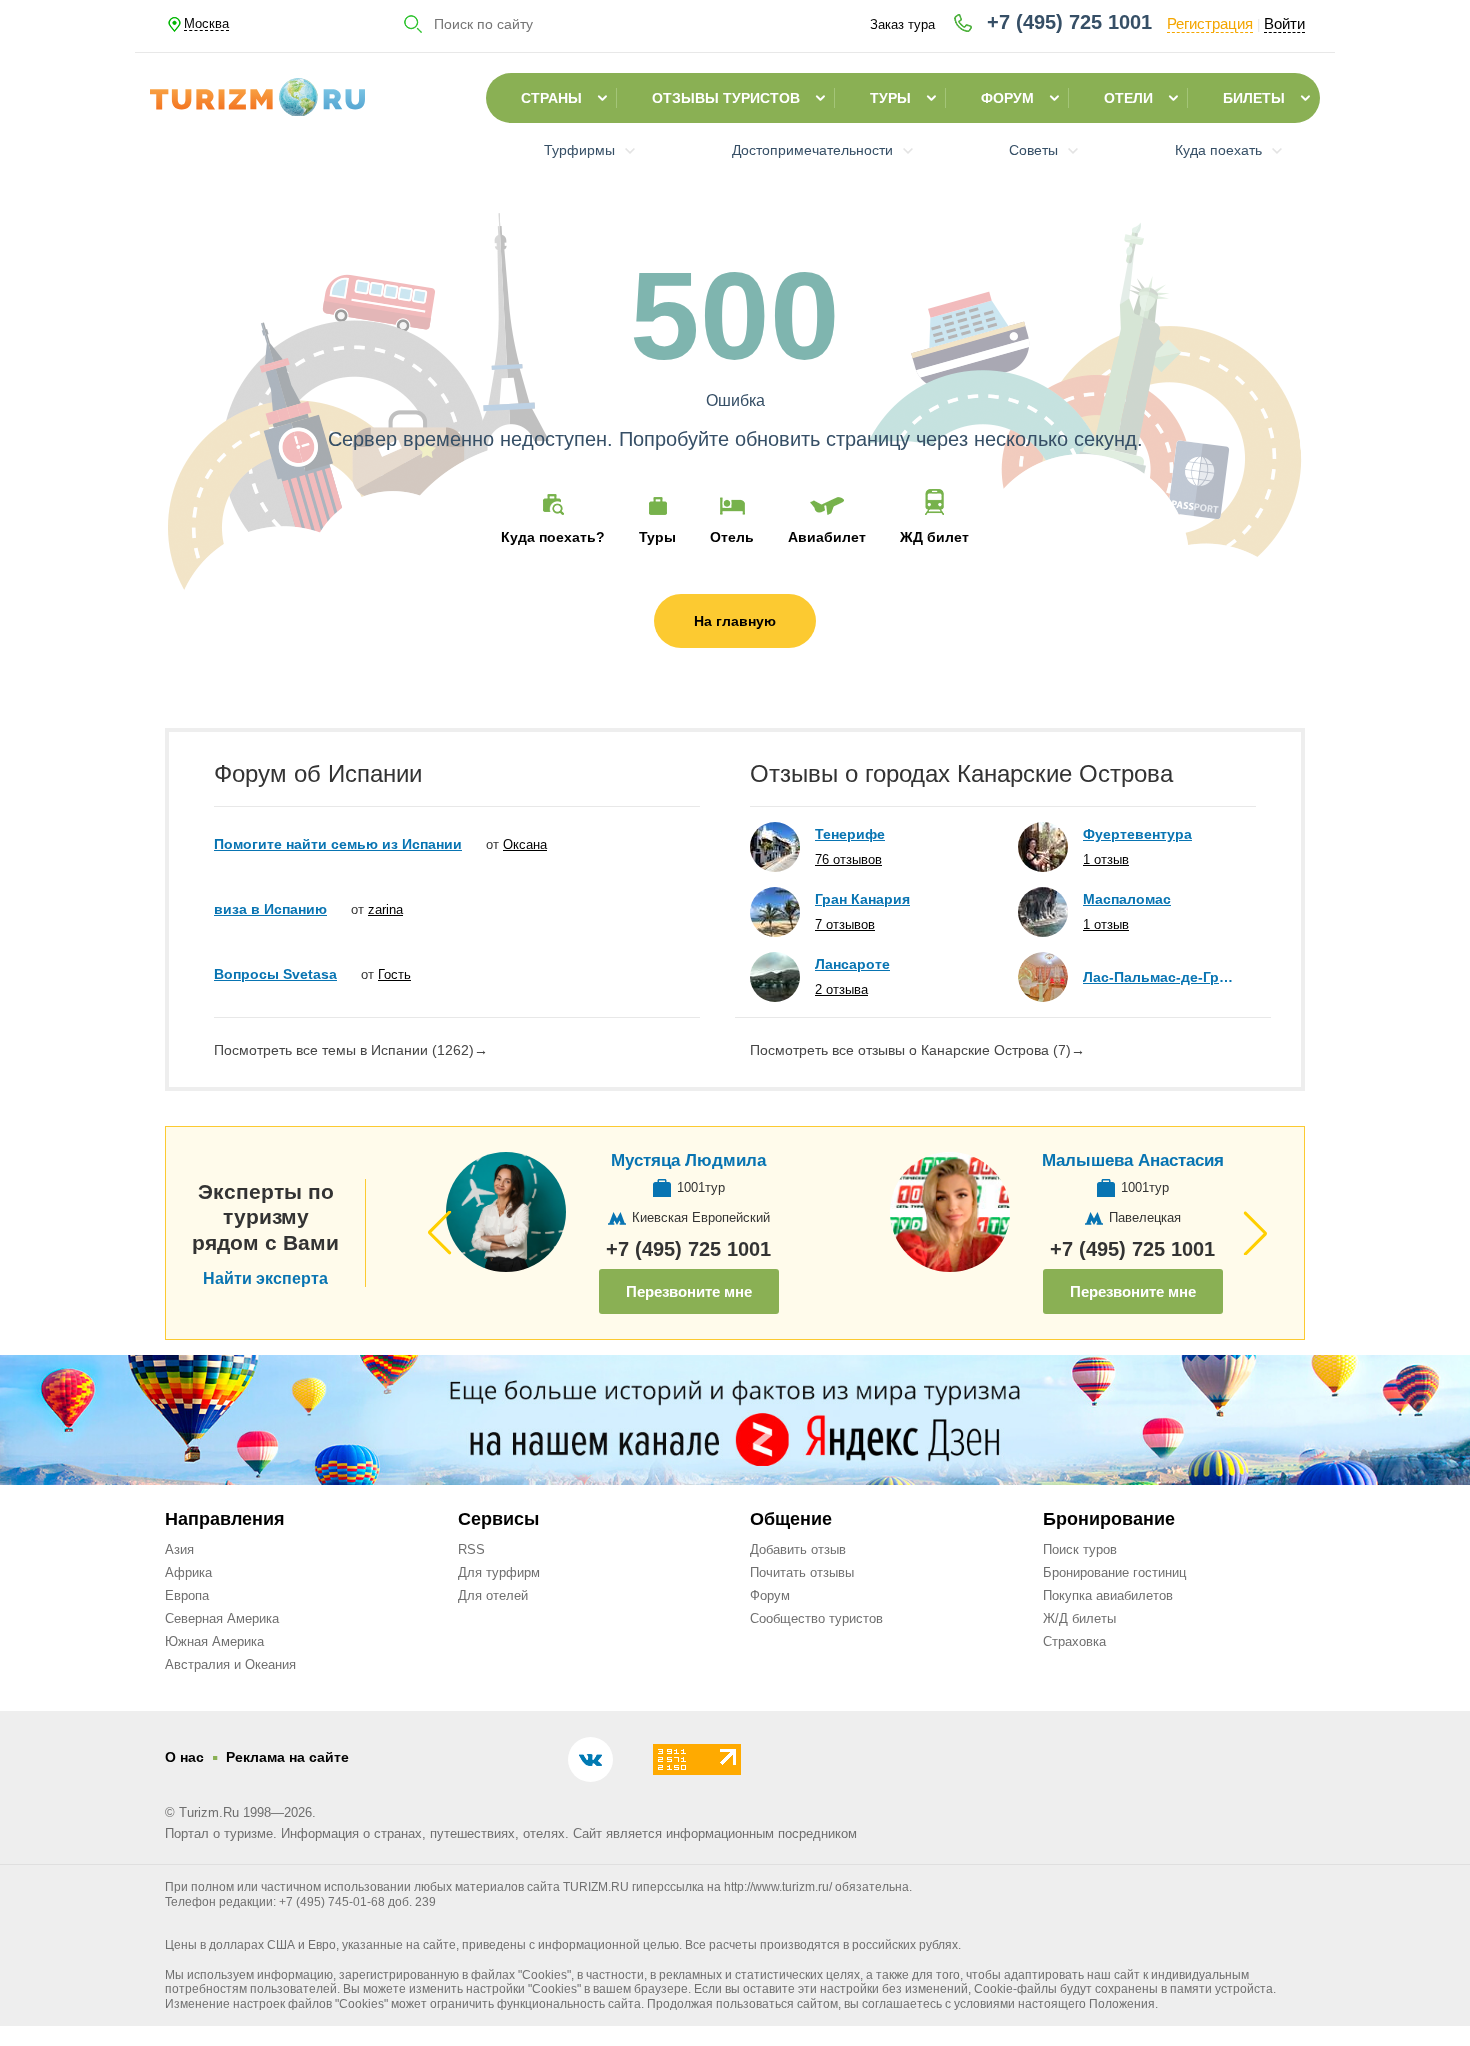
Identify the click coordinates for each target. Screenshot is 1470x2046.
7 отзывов (845, 924)
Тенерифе (850, 834)
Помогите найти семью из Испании (338, 844)
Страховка (1074, 1641)
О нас (184, 1757)
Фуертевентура (1137, 834)
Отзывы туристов (726, 98)
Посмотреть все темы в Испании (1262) (351, 1050)
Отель (732, 536)
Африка (188, 1572)
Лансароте (852, 964)
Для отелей (493, 1595)
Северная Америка (222, 1618)
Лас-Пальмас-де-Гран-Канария (1159, 977)
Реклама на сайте (287, 1757)
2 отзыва (841, 989)
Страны (551, 98)
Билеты (1254, 98)
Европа (187, 1595)
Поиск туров (1080, 1549)
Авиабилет (827, 536)
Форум (1007, 98)
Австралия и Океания (230, 1664)
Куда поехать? (553, 536)
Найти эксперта (265, 1279)
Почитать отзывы (802, 1572)
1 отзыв (1106, 859)
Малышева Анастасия (1133, 1160)
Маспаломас (1127, 899)
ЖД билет (934, 536)
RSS (471, 1549)
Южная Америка (214, 1641)
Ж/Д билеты (1079, 1618)
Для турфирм (499, 1572)
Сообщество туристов (816, 1618)
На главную (735, 621)
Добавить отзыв (798, 1549)
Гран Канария (862, 899)
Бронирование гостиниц (1114, 1572)
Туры (890, 98)
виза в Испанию (270, 909)
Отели (1128, 98)
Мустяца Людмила (688, 1160)
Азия (179, 1549)
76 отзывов (848, 859)
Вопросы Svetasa (275, 974)
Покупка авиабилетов (1108, 1595)
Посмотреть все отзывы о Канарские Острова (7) (917, 1050)
